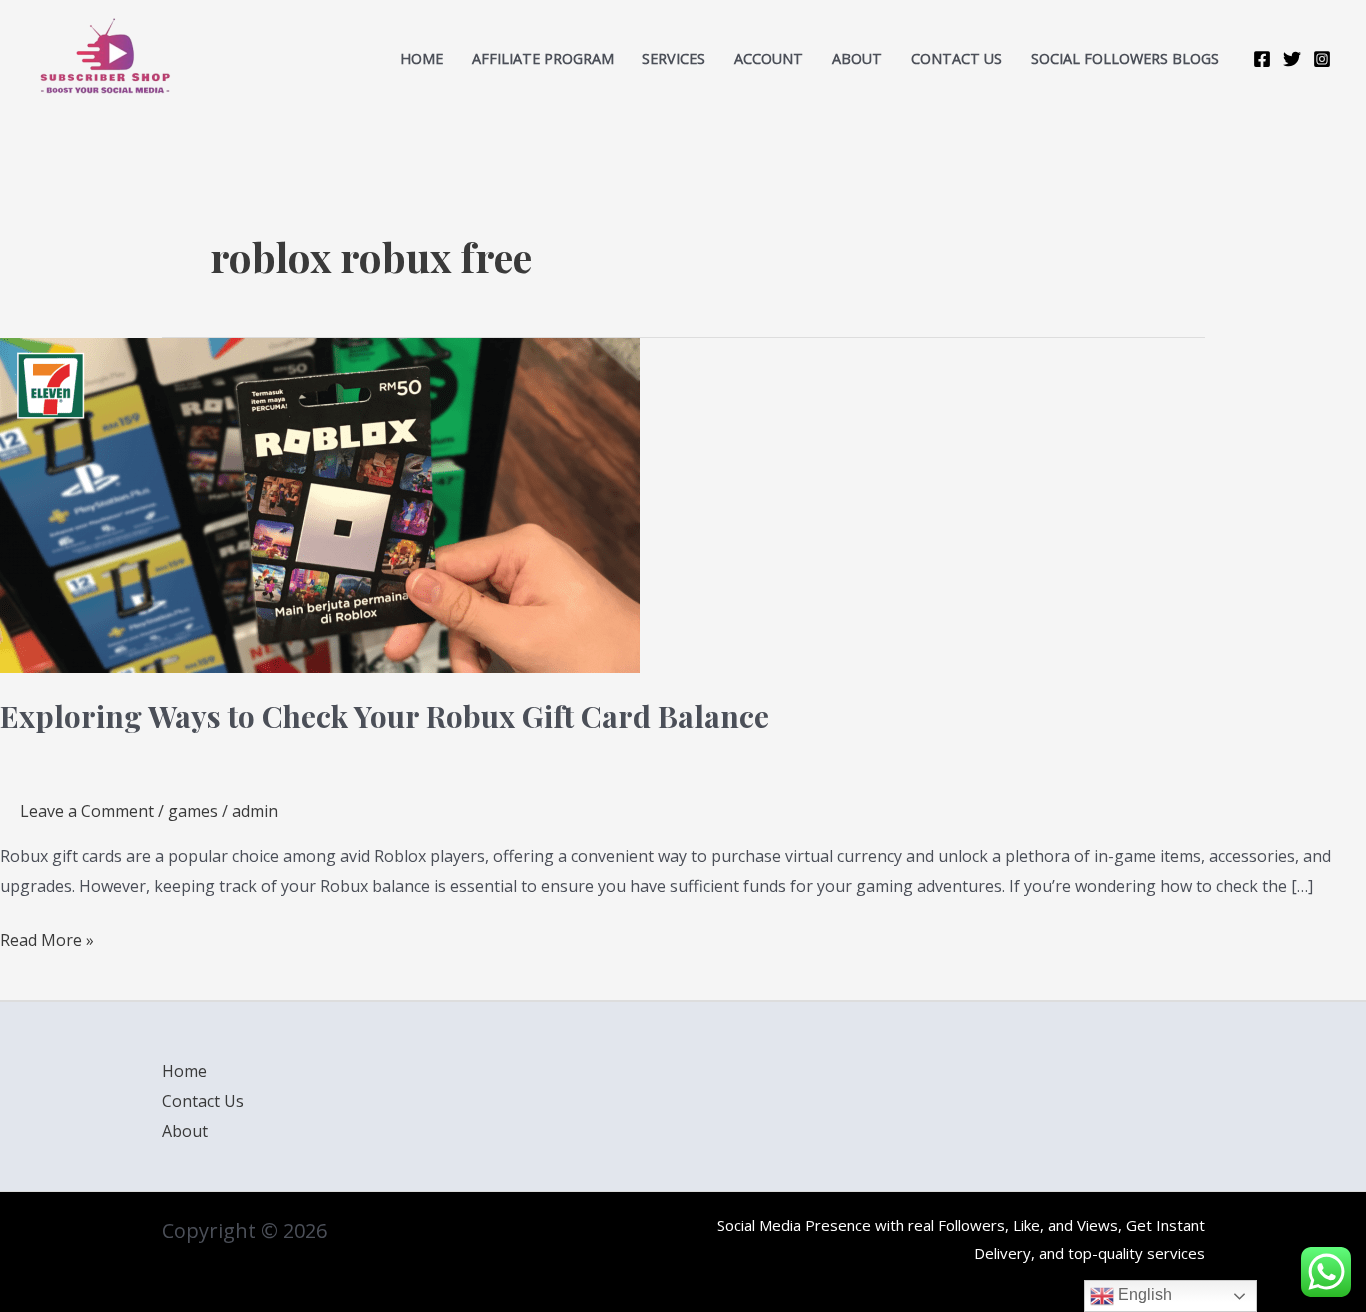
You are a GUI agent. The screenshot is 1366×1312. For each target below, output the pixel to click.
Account (768, 58)
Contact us (956, 58)
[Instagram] (1322, 59)
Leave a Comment (87, 811)
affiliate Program (543, 58)
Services (673, 58)
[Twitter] (1292, 59)
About (857, 58)
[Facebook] (1262, 59)
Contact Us (203, 1101)
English (1143, 1294)
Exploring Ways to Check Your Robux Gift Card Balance (384, 716)
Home (421, 58)
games (193, 811)
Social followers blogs (1125, 58)
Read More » (47, 938)
